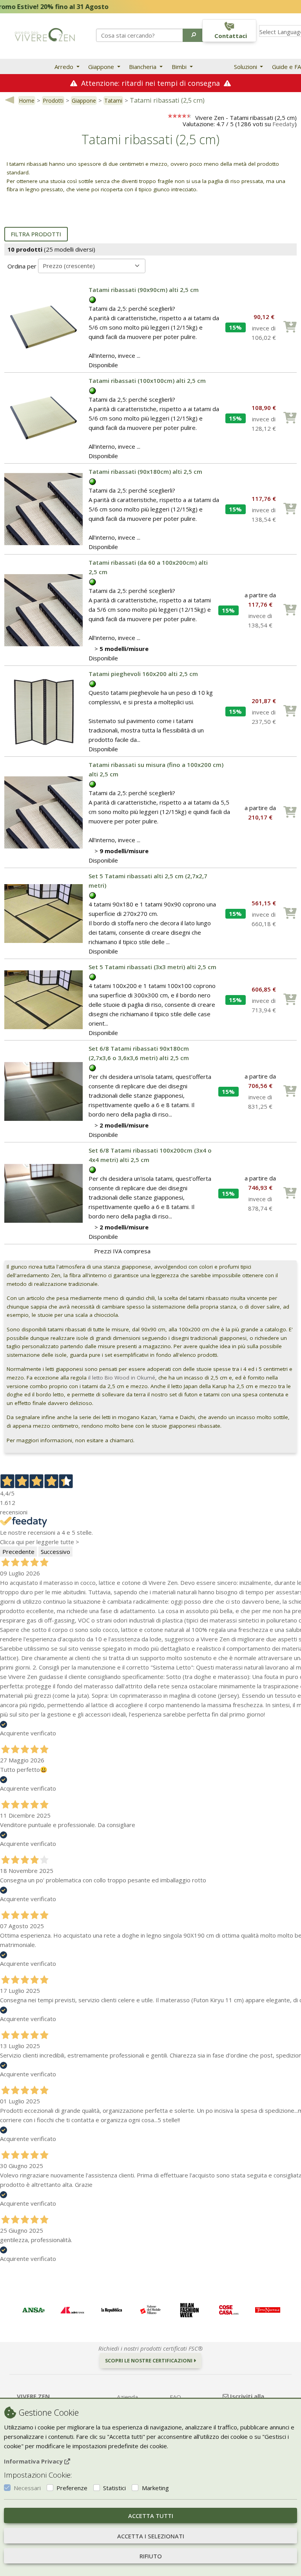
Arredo (65, 67)
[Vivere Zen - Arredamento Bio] (45, 34)
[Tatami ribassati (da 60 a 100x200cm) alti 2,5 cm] (44, 609)
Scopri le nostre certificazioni (149, 2360)
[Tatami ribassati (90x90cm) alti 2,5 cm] (44, 326)
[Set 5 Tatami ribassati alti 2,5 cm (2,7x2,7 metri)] (44, 913)
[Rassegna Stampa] (33, 2310)
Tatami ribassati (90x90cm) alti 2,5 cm (144, 290)
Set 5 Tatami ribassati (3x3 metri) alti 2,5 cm (152, 967)
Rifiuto (151, 2556)
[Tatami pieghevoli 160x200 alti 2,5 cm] (44, 711)
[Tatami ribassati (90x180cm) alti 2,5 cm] (44, 508)
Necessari (27, 2488)
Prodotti (53, 101)
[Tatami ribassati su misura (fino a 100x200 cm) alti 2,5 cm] (44, 812)
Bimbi (180, 67)
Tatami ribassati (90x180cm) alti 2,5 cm (145, 471)
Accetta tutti (151, 2516)
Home (27, 101)
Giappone (102, 67)
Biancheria (143, 67)
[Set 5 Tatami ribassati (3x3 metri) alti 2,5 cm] (44, 999)
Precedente (18, 1552)
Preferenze (72, 2488)
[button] (194, 35)
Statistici (114, 2488)
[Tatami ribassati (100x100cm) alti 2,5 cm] (44, 417)
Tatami (113, 101)
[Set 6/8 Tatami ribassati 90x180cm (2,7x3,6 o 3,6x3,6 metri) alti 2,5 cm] (44, 1091)
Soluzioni (246, 67)
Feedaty (284, 124)
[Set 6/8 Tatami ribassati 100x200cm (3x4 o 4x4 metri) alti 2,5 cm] (44, 1193)
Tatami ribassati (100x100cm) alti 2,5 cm (147, 381)
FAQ (175, 2397)
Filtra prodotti (36, 234)
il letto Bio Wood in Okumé (121, 1378)
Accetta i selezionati (151, 2536)
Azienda (127, 2397)
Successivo (55, 1552)
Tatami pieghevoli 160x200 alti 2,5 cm (143, 674)
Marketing (155, 2488)
